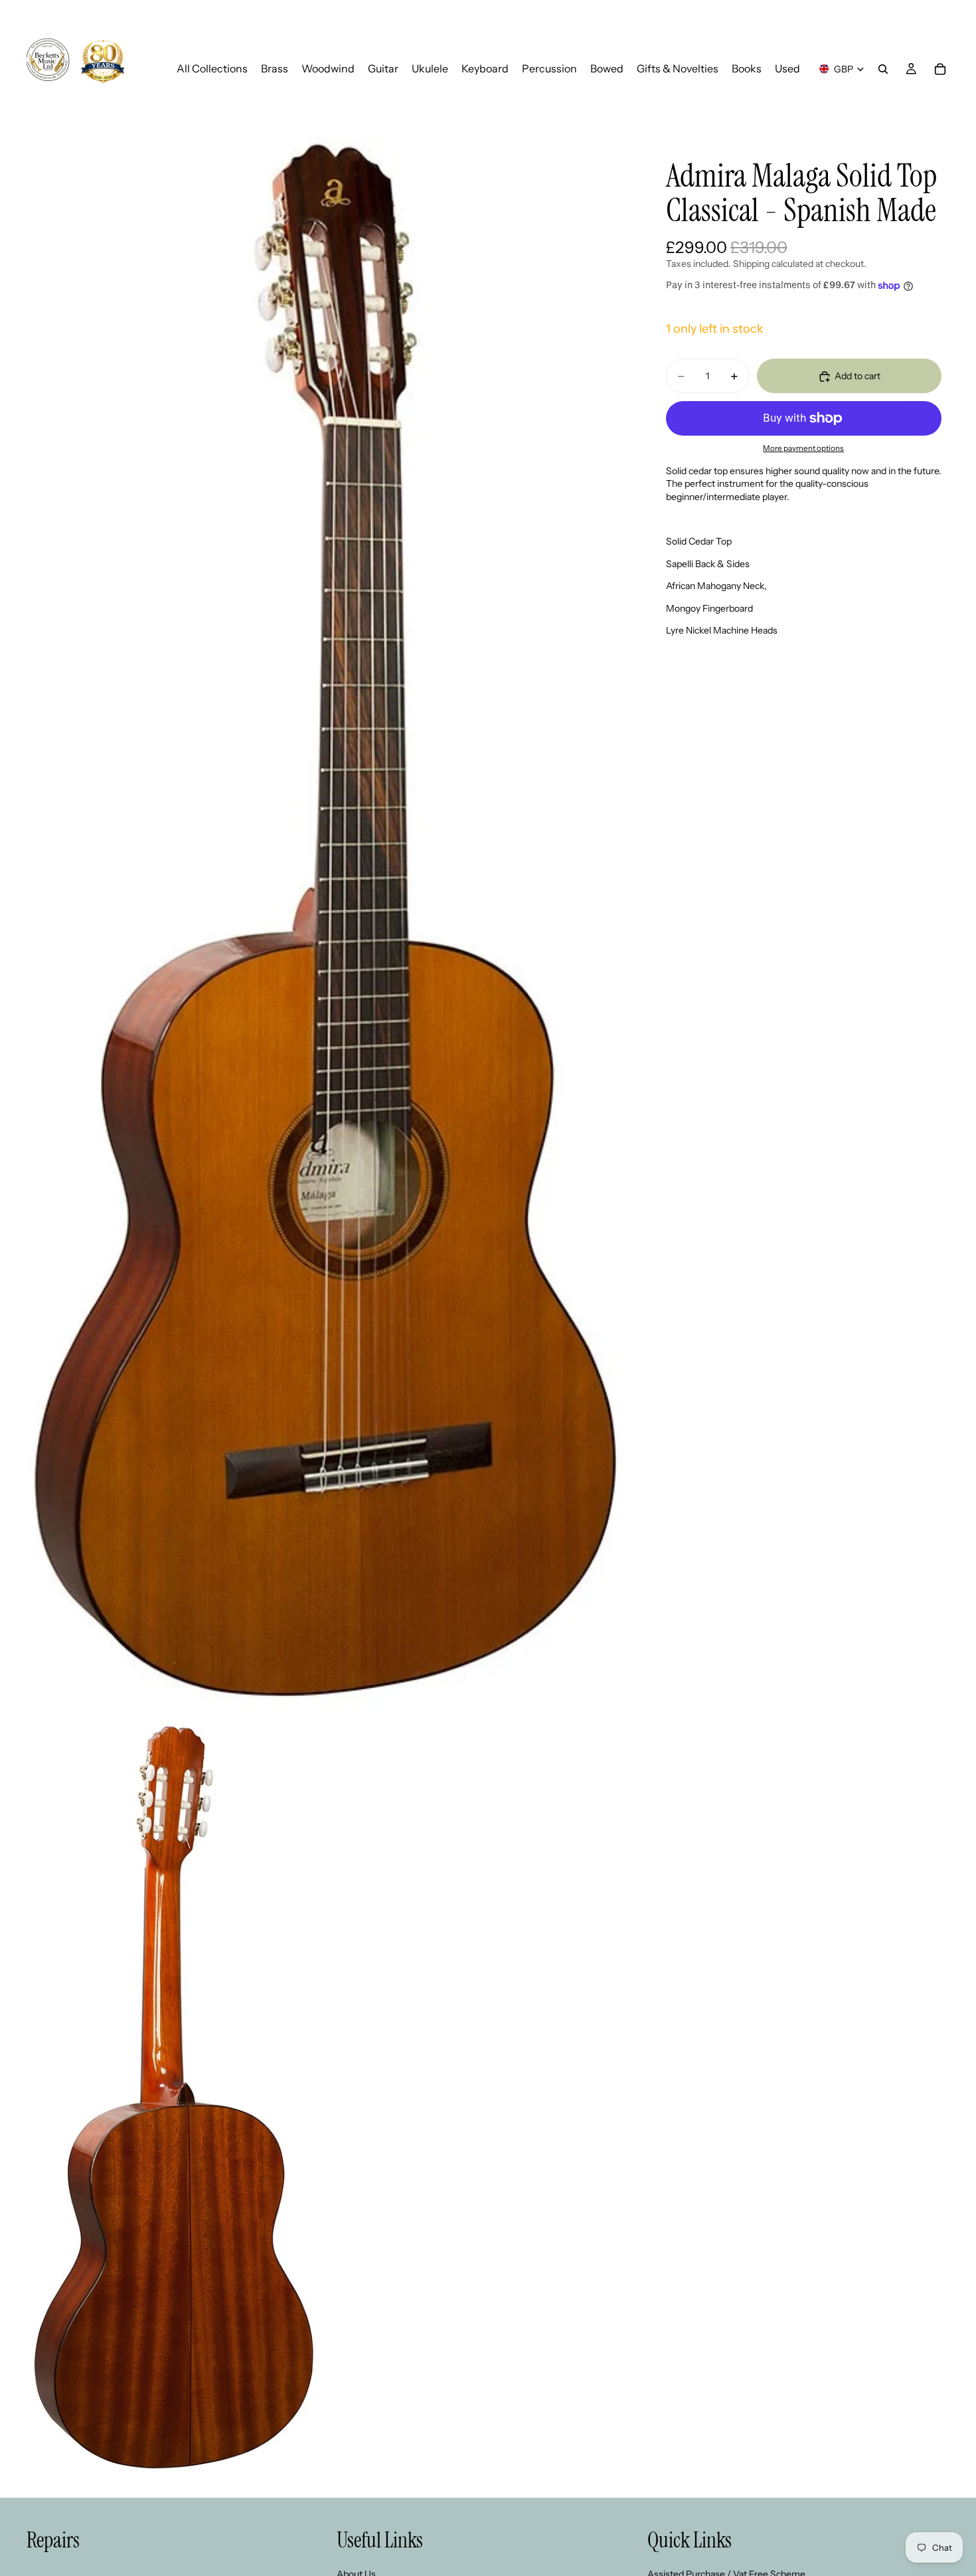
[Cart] (940, 69)
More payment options (803, 449)
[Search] (883, 69)
